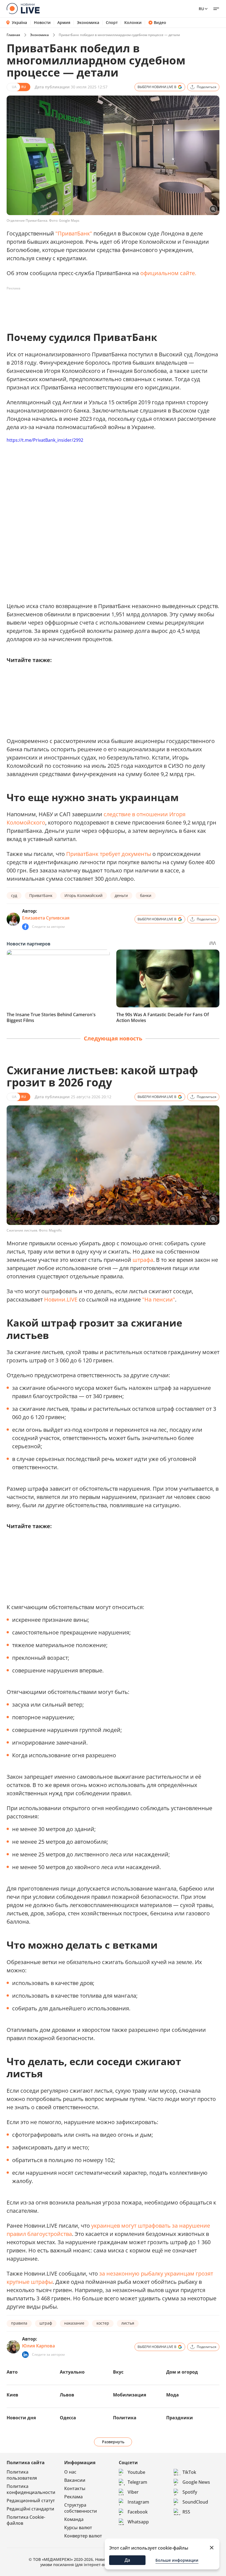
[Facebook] (25, 927)
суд (14, 895)
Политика (125, 2418)
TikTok (189, 2472)
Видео (160, 23)
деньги (121, 895)
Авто (12, 2372)
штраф (46, 2323)
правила (19, 2323)
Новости (42, 23)
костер (103, 2323)
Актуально (72, 2372)
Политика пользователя (22, 2475)
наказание (74, 2323)
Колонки (133, 23)
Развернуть (113, 2442)
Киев (12, 2395)
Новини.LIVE (61, 1299)
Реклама (73, 2497)
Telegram (137, 2482)
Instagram (138, 2502)
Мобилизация (130, 2395)
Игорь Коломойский (84, 895)
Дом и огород (182, 2372)
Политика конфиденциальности (31, 2489)
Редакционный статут (31, 2501)
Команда (74, 2519)
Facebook (138, 2512)
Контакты (75, 2488)
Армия (64, 23)
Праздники (180, 2418)
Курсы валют (78, 2528)
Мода (173, 2395)
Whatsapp (138, 2522)
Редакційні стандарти (30, 2509)
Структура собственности (81, 2508)
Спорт (112, 23)
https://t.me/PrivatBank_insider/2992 (45, 440)
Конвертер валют (83, 2536)
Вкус (118, 2372)
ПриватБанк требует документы (109, 854)
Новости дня (21, 2418)
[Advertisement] (107, 305)
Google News (196, 2482)
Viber (133, 2492)
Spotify (190, 2492)
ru (201, 9)
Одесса (68, 2418)
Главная (13, 35)
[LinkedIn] (25, 2355)
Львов (67, 2395)
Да (127, 2560)
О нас (70, 2472)
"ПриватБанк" (74, 233)
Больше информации (177, 2560)
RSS (186, 2512)
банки (146, 895)
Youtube (136, 2472)
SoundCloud (195, 2502)
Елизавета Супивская (46, 918)
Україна (19, 22)
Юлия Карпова (38, 2346)
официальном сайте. (168, 273)
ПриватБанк (41, 895)
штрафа (143, 1260)
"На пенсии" (159, 1299)
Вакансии (75, 2480)
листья (128, 2323)
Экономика (88, 23)
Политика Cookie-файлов (26, 2520)
